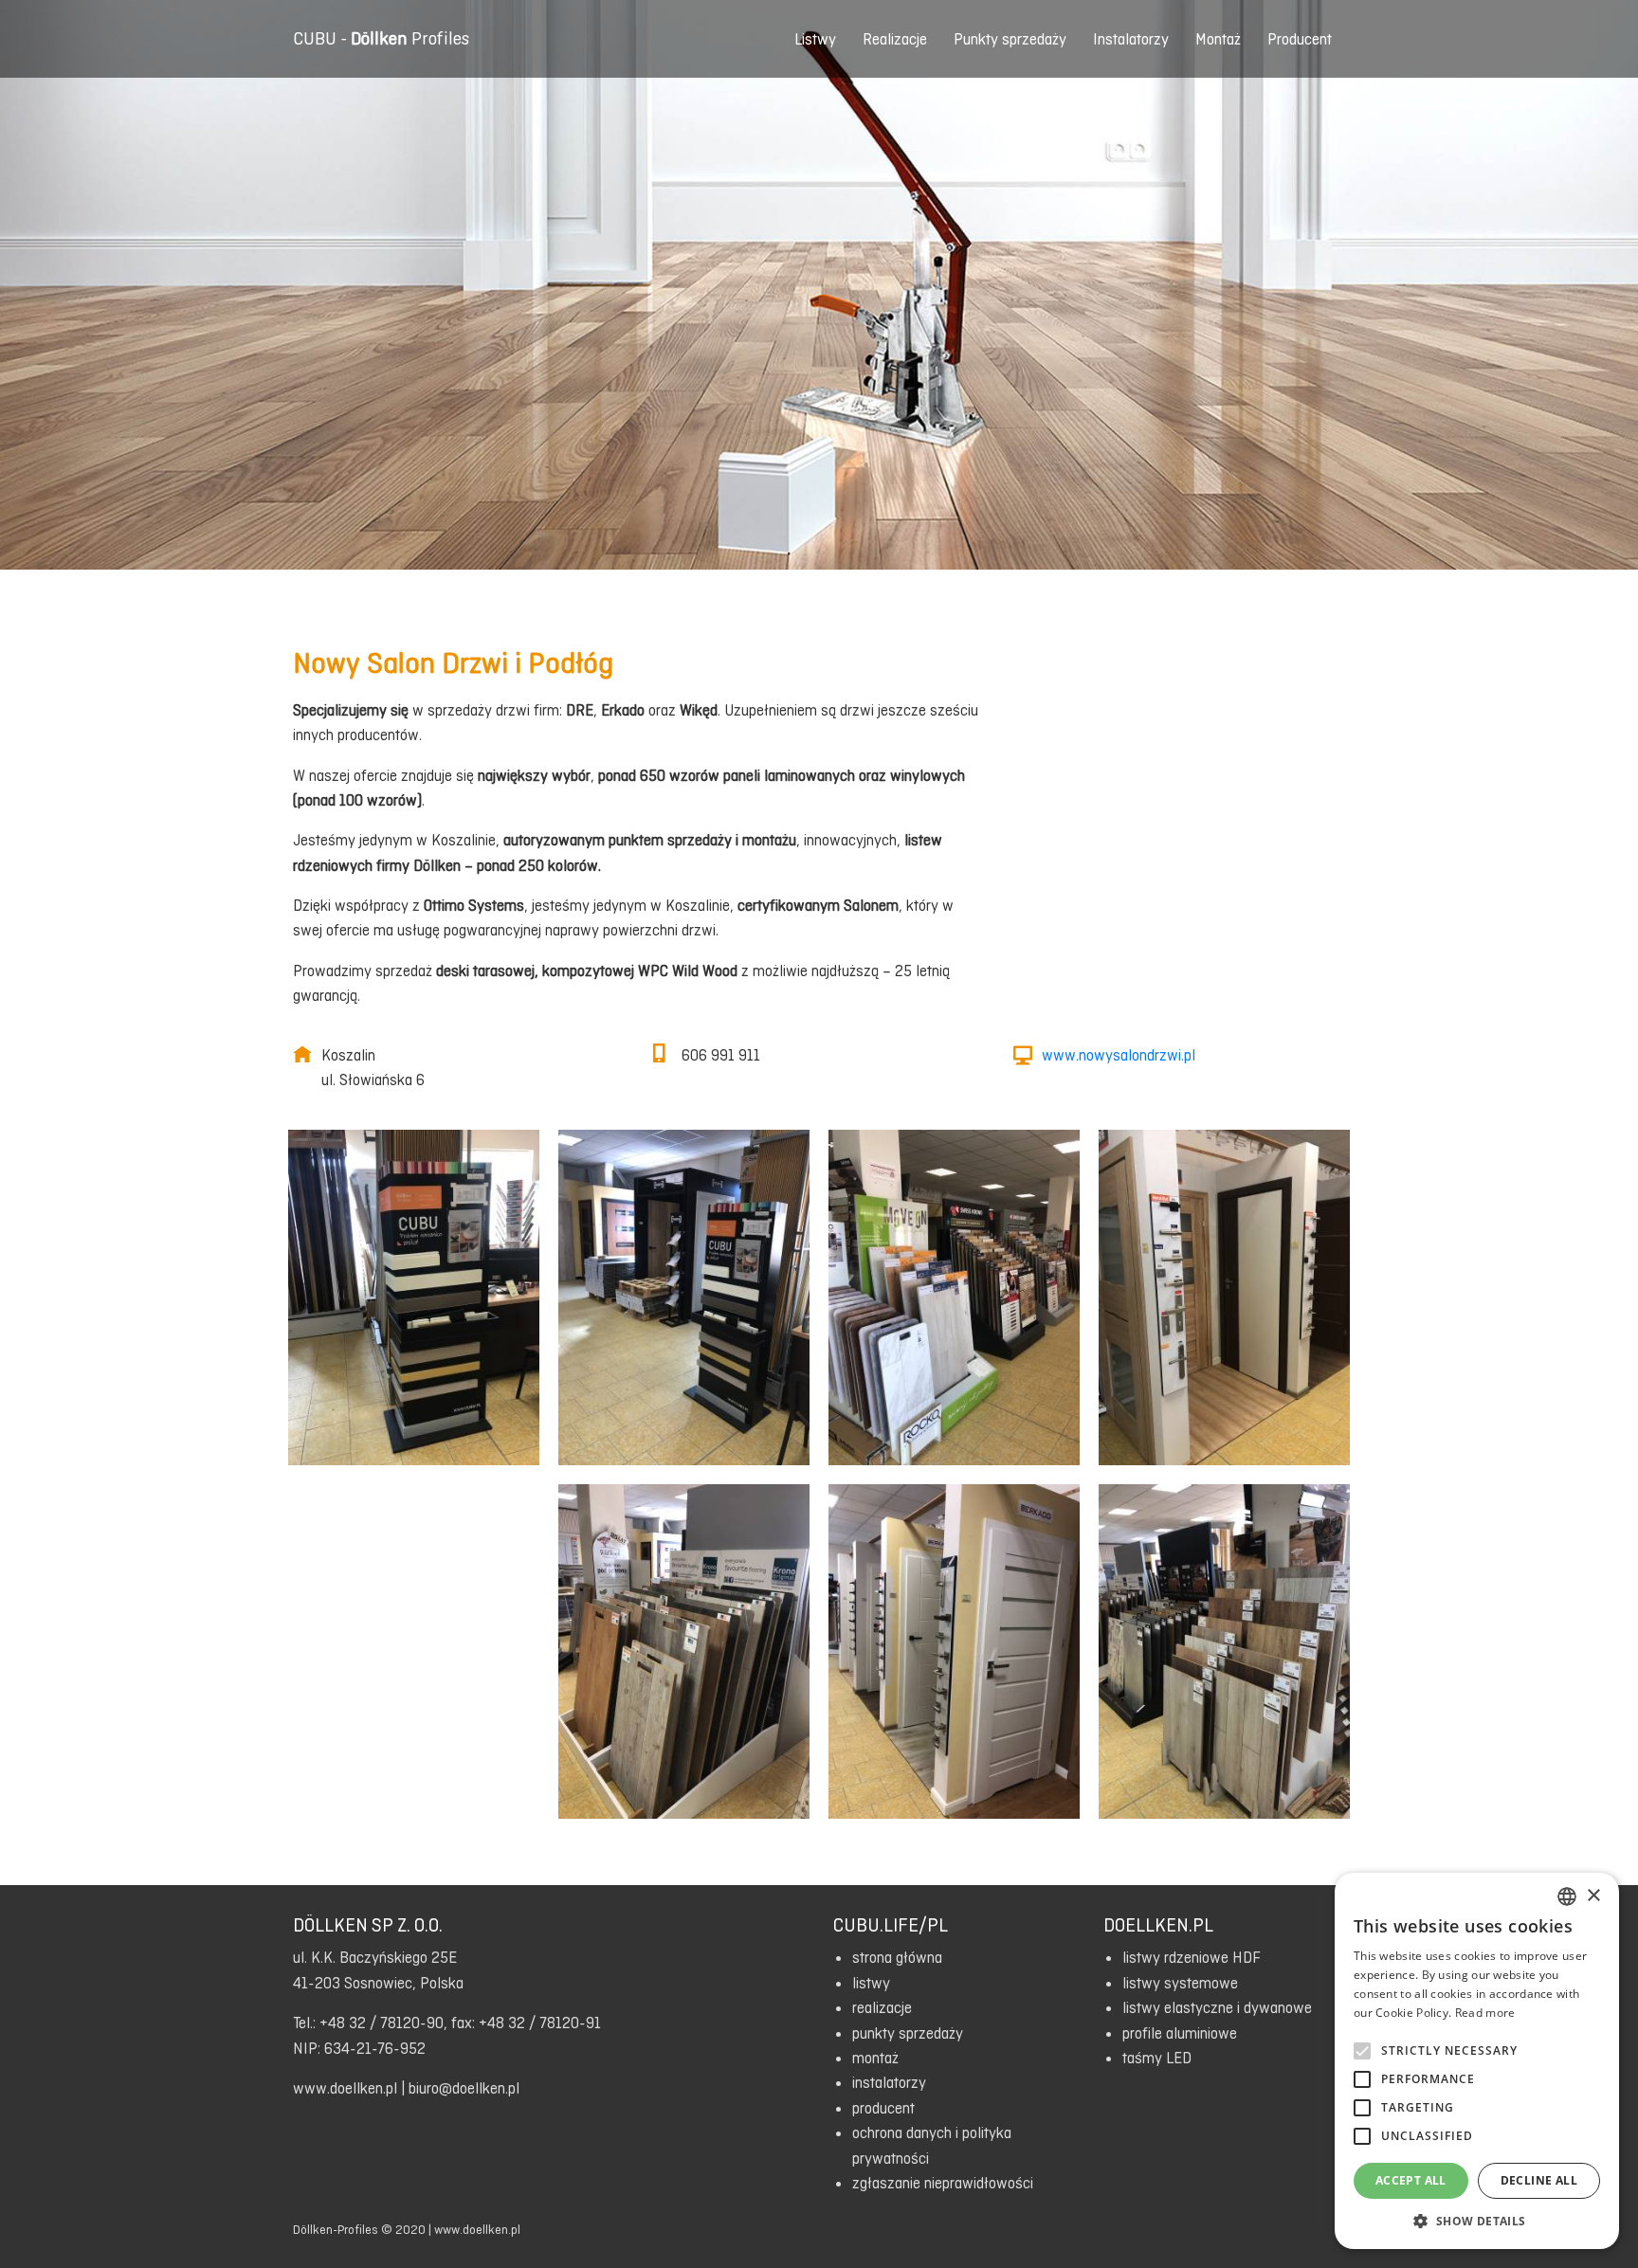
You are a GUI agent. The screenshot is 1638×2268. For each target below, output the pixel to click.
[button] (1477, 2221)
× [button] (1593, 1896)
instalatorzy (889, 2082)
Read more (1485, 2013)
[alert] (1477, 2061)
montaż (875, 2058)
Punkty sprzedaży (1010, 39)
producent (883, 2108)
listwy (871, 1983)
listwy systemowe (1180, 1983)
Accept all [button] (1411, 2180)
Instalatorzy (1131, 39)
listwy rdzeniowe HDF (1192, 1957)
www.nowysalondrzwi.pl (1119, 1055)
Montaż (1218, 39)
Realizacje (895, 39)
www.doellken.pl (345, 2088)
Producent (1300, 39)
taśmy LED (1157, 2058)
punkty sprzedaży (908, 2033)
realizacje (882, 2007)
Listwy (815, 39)
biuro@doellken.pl (464, 2088)
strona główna (897, 1957)
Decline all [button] (1539, 2180)
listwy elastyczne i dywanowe (1217, 2007)
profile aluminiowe (1180, 2033)
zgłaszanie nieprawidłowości (943, 2183)
